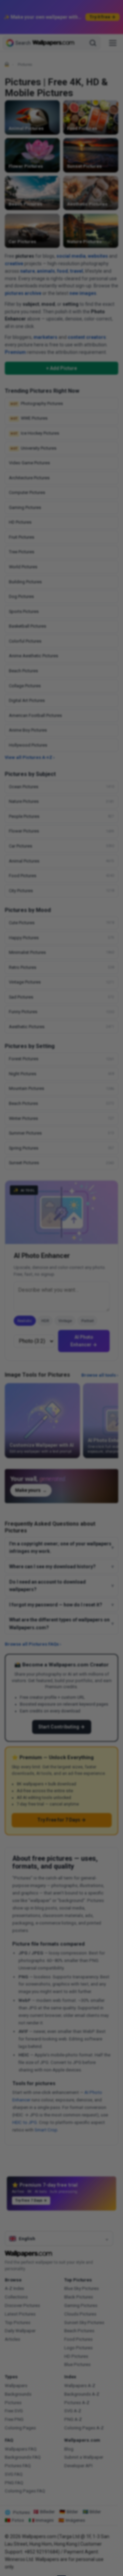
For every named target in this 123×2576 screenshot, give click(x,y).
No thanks (62, 1322)
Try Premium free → (61, 1306)
